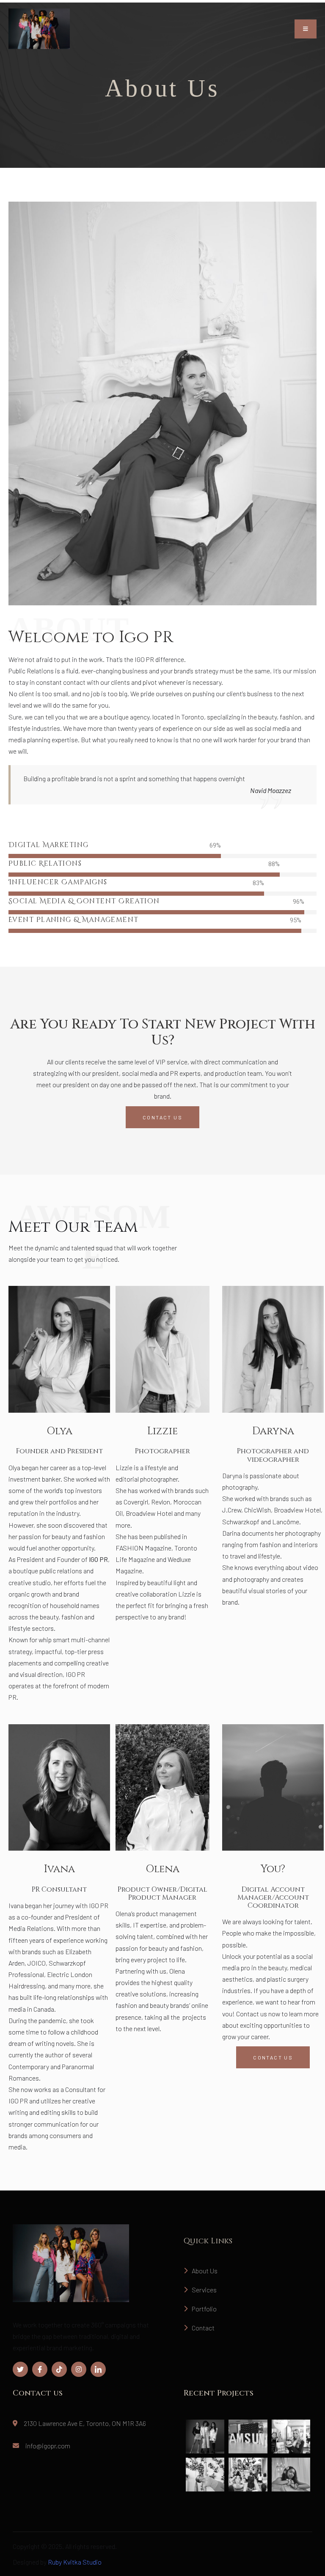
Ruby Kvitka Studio (75, 2562)
